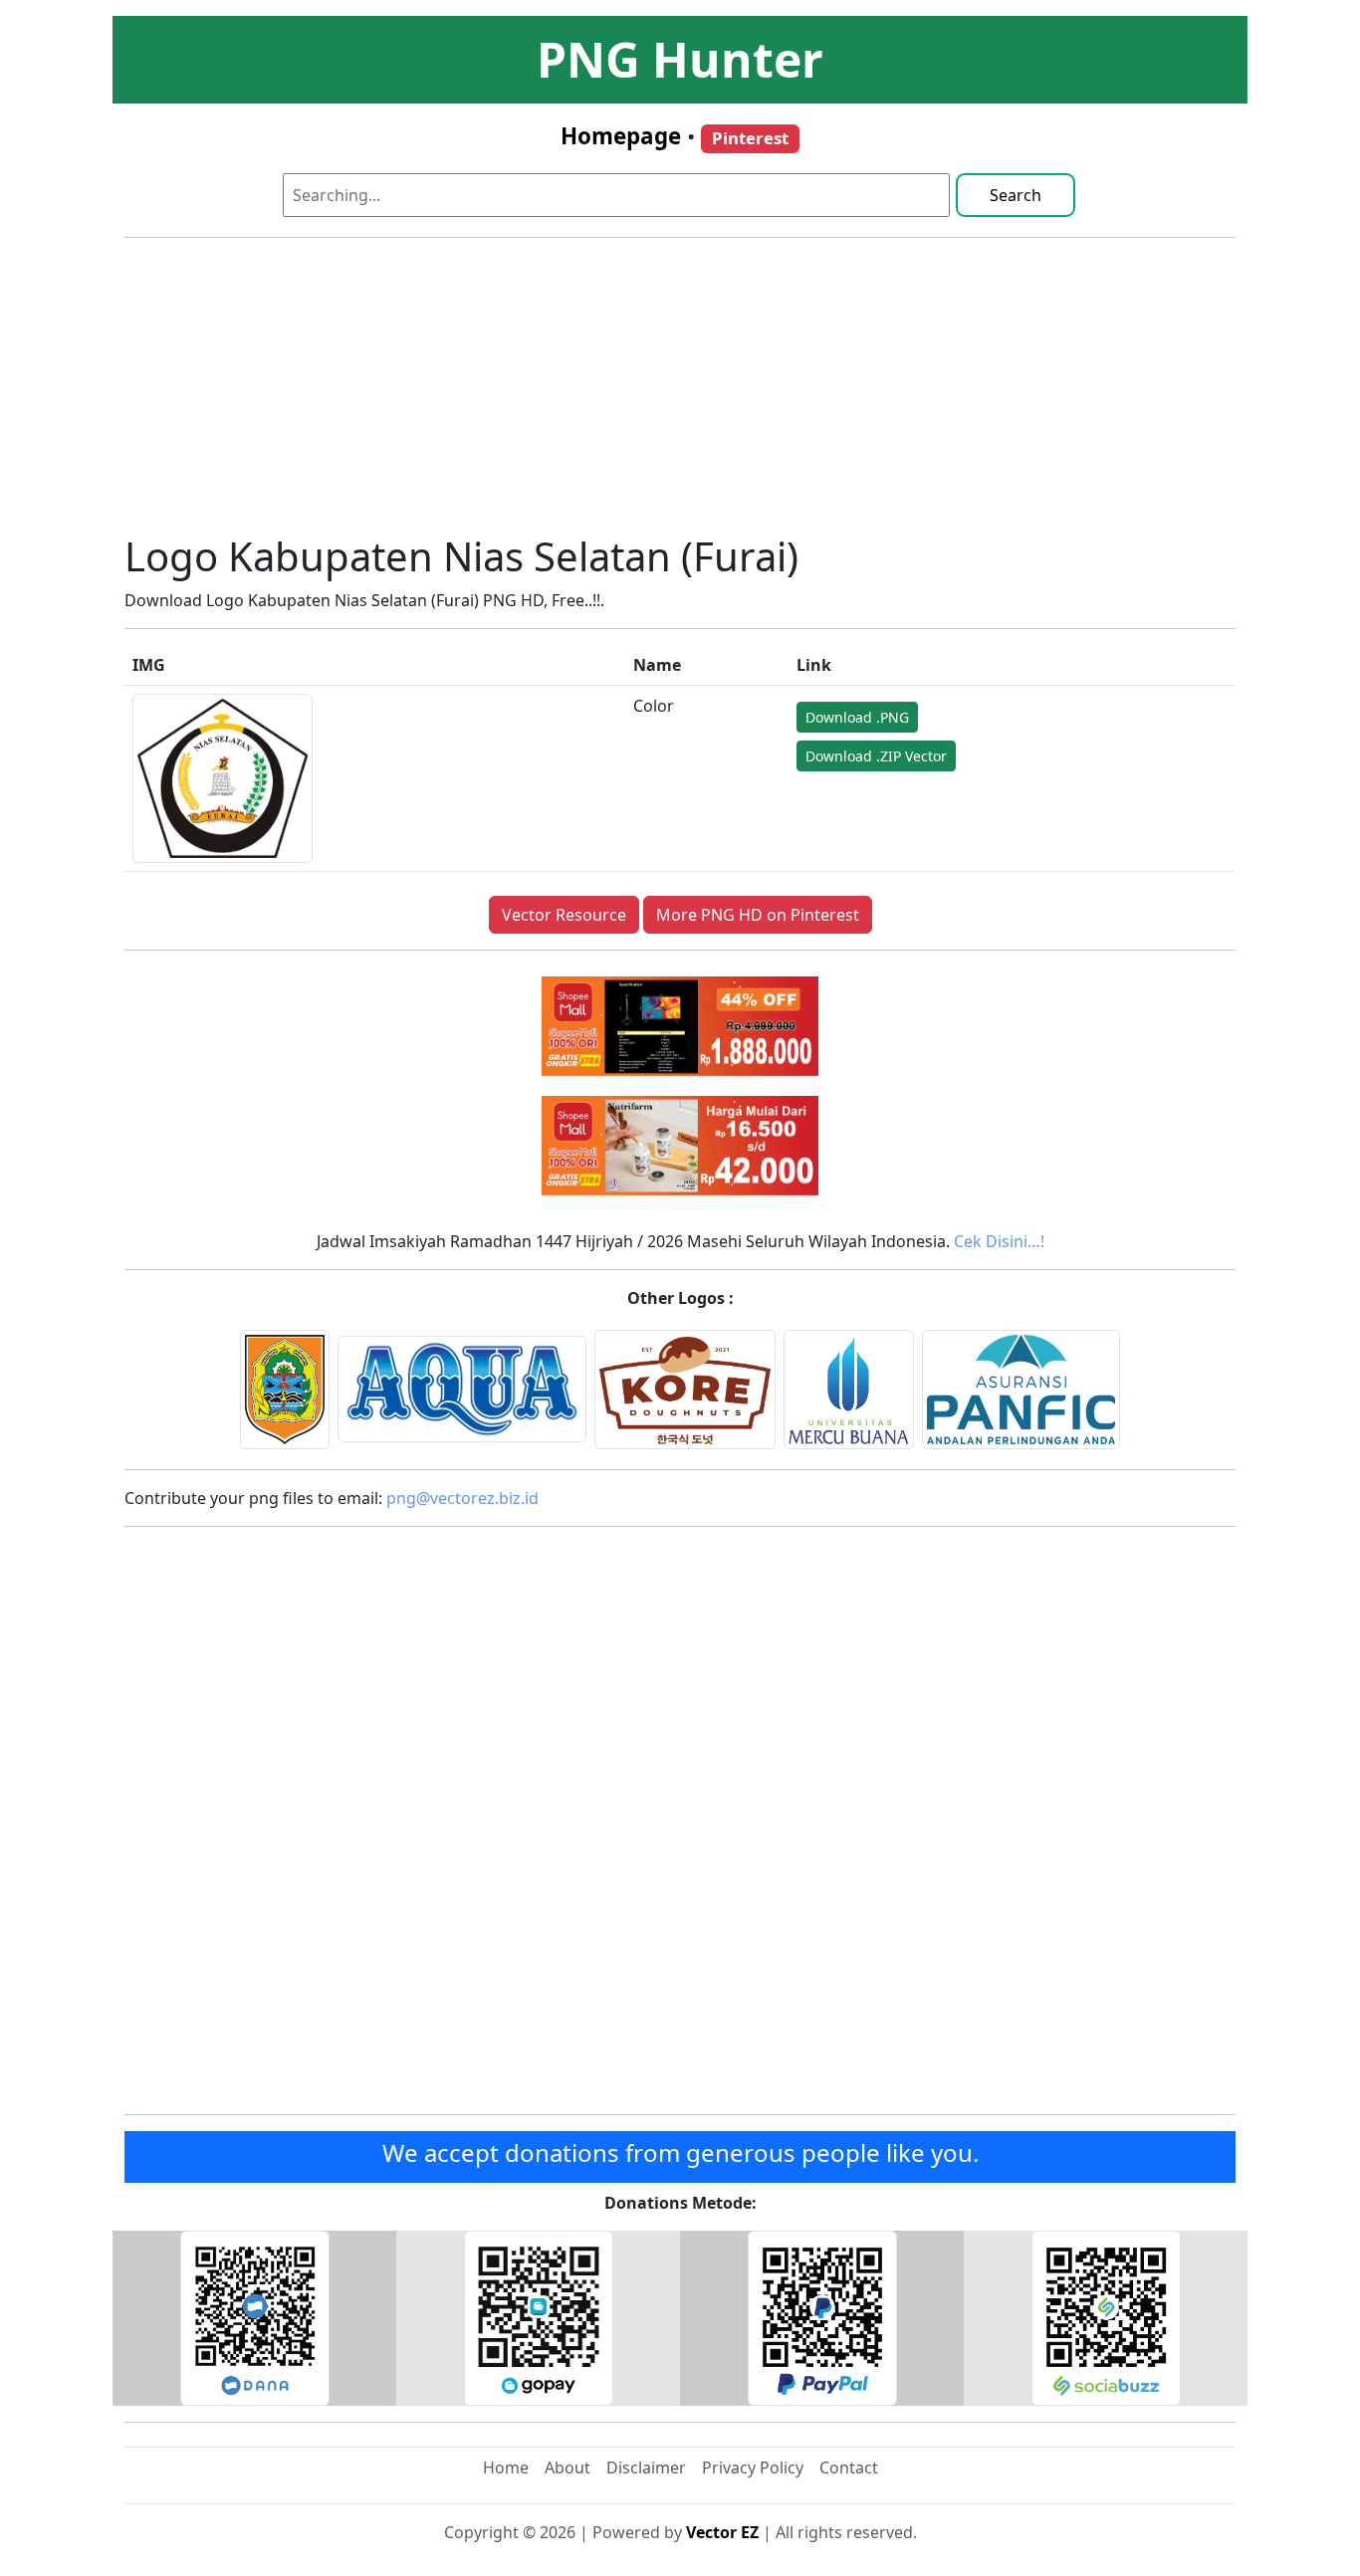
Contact (849, 2468)
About (567, 2468)
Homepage (621, 136)
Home (506, 2468)
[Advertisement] (680, 393)
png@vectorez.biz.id (462, 1498)
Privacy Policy (753, 2468)
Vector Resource (564, 915)
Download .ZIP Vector (876, 756)
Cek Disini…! (999, 1241)
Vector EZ (722, 2532)
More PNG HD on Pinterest (758, 915)
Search (1016, 195)
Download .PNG (857, 717)
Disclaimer (646, 2468)
